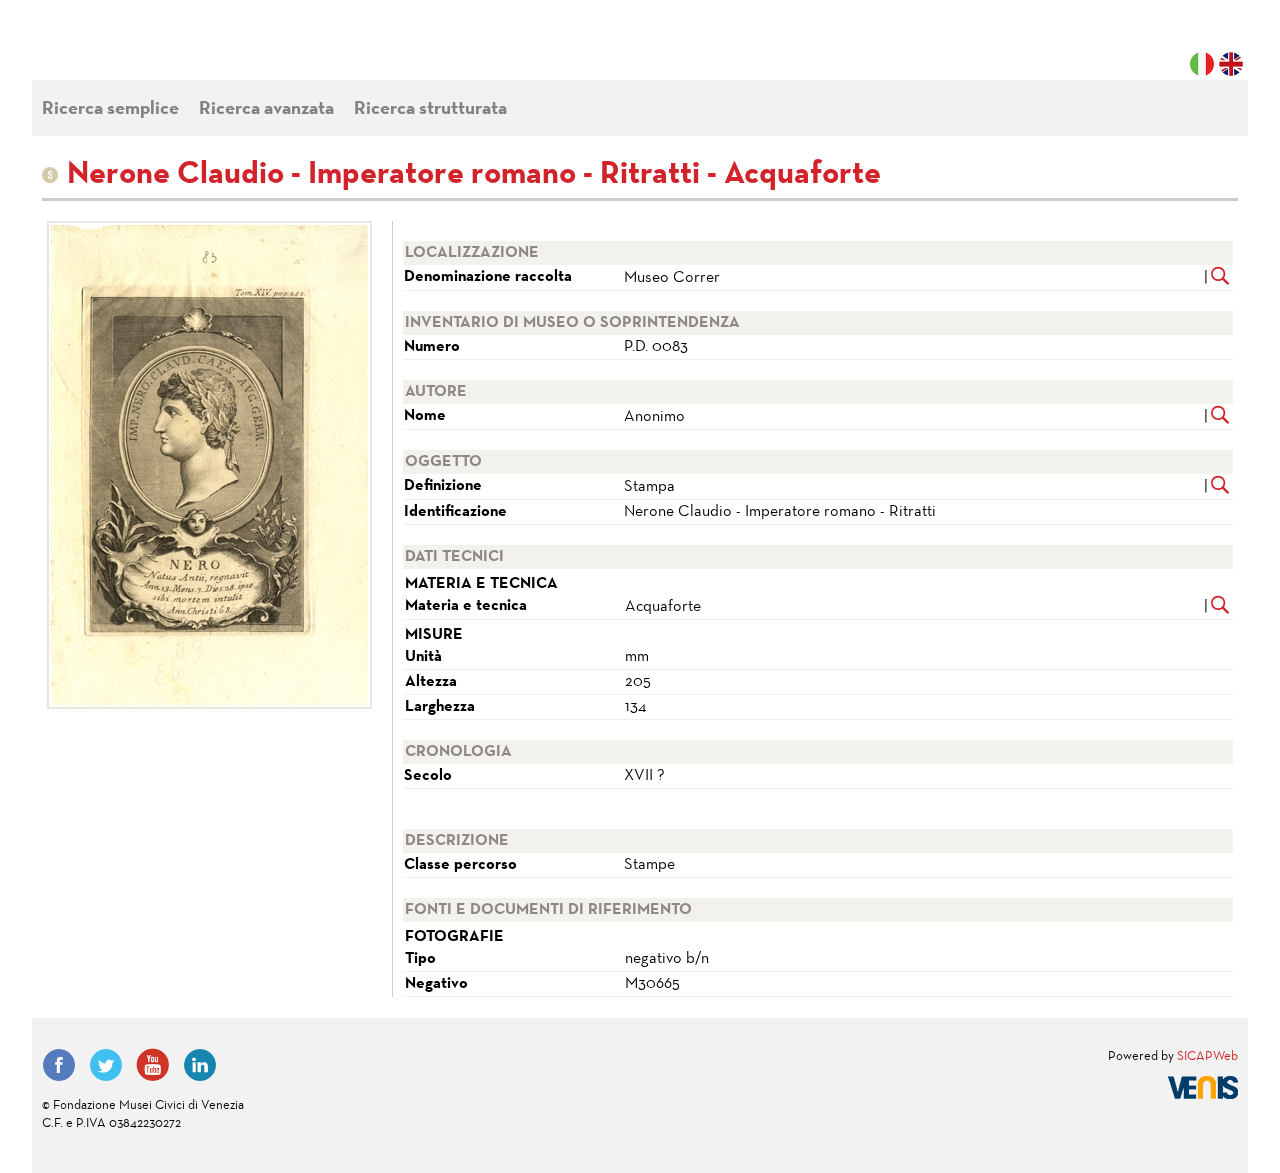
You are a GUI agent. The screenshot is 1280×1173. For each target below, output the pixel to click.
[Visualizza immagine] (209, 465)
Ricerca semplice (110, 109)
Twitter (106, 1065)
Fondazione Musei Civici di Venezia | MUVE (124, 50)
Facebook (59, 1065)
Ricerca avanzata (266, 109)
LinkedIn (200, 1065)
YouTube (153, 1065)
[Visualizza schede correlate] (1220, 278)
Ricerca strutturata (430, 109)
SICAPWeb (1207, 1057)
